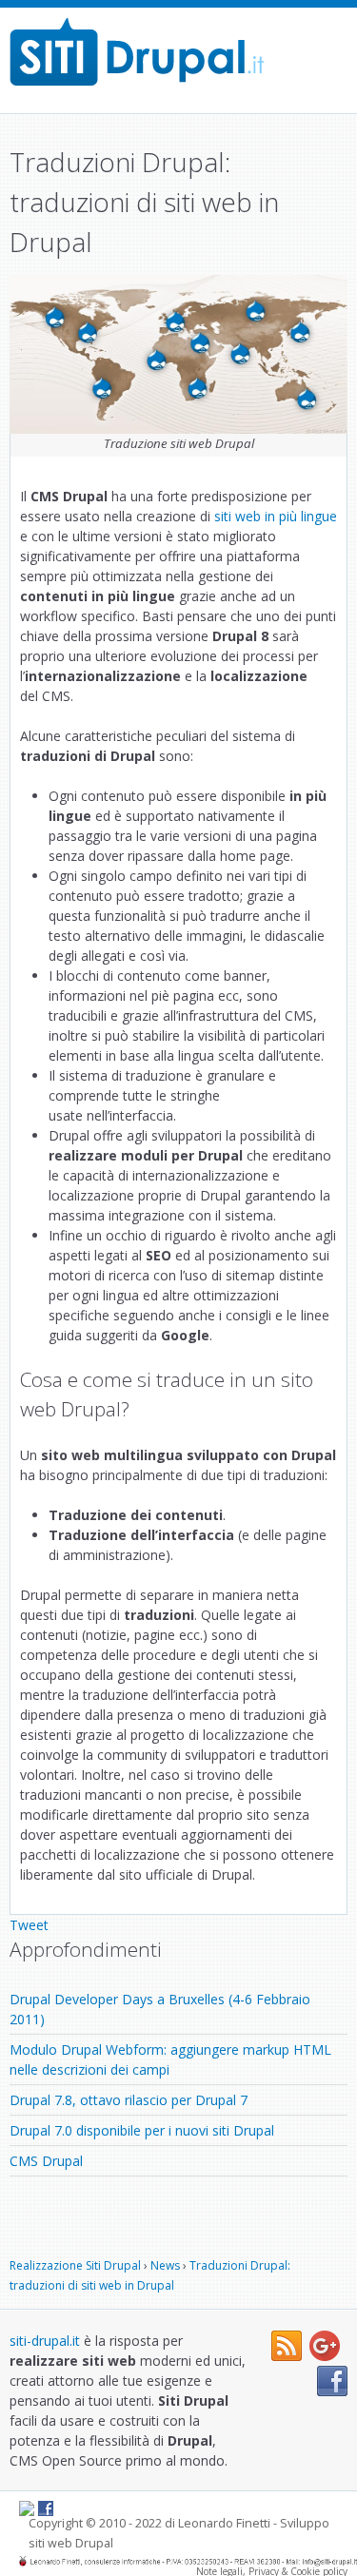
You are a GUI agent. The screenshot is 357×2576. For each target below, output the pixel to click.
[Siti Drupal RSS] (287, 2356)
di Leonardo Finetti (218, 2523)
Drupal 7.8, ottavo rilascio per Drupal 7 (129, 2100)
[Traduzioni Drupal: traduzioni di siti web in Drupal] (137, 51)
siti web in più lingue (276, 516)
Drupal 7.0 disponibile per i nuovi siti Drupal (142, 2130)
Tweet (29, 1925)
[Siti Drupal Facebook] (332, 2391)
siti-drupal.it (45, 2341)
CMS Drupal (46, 2161)
